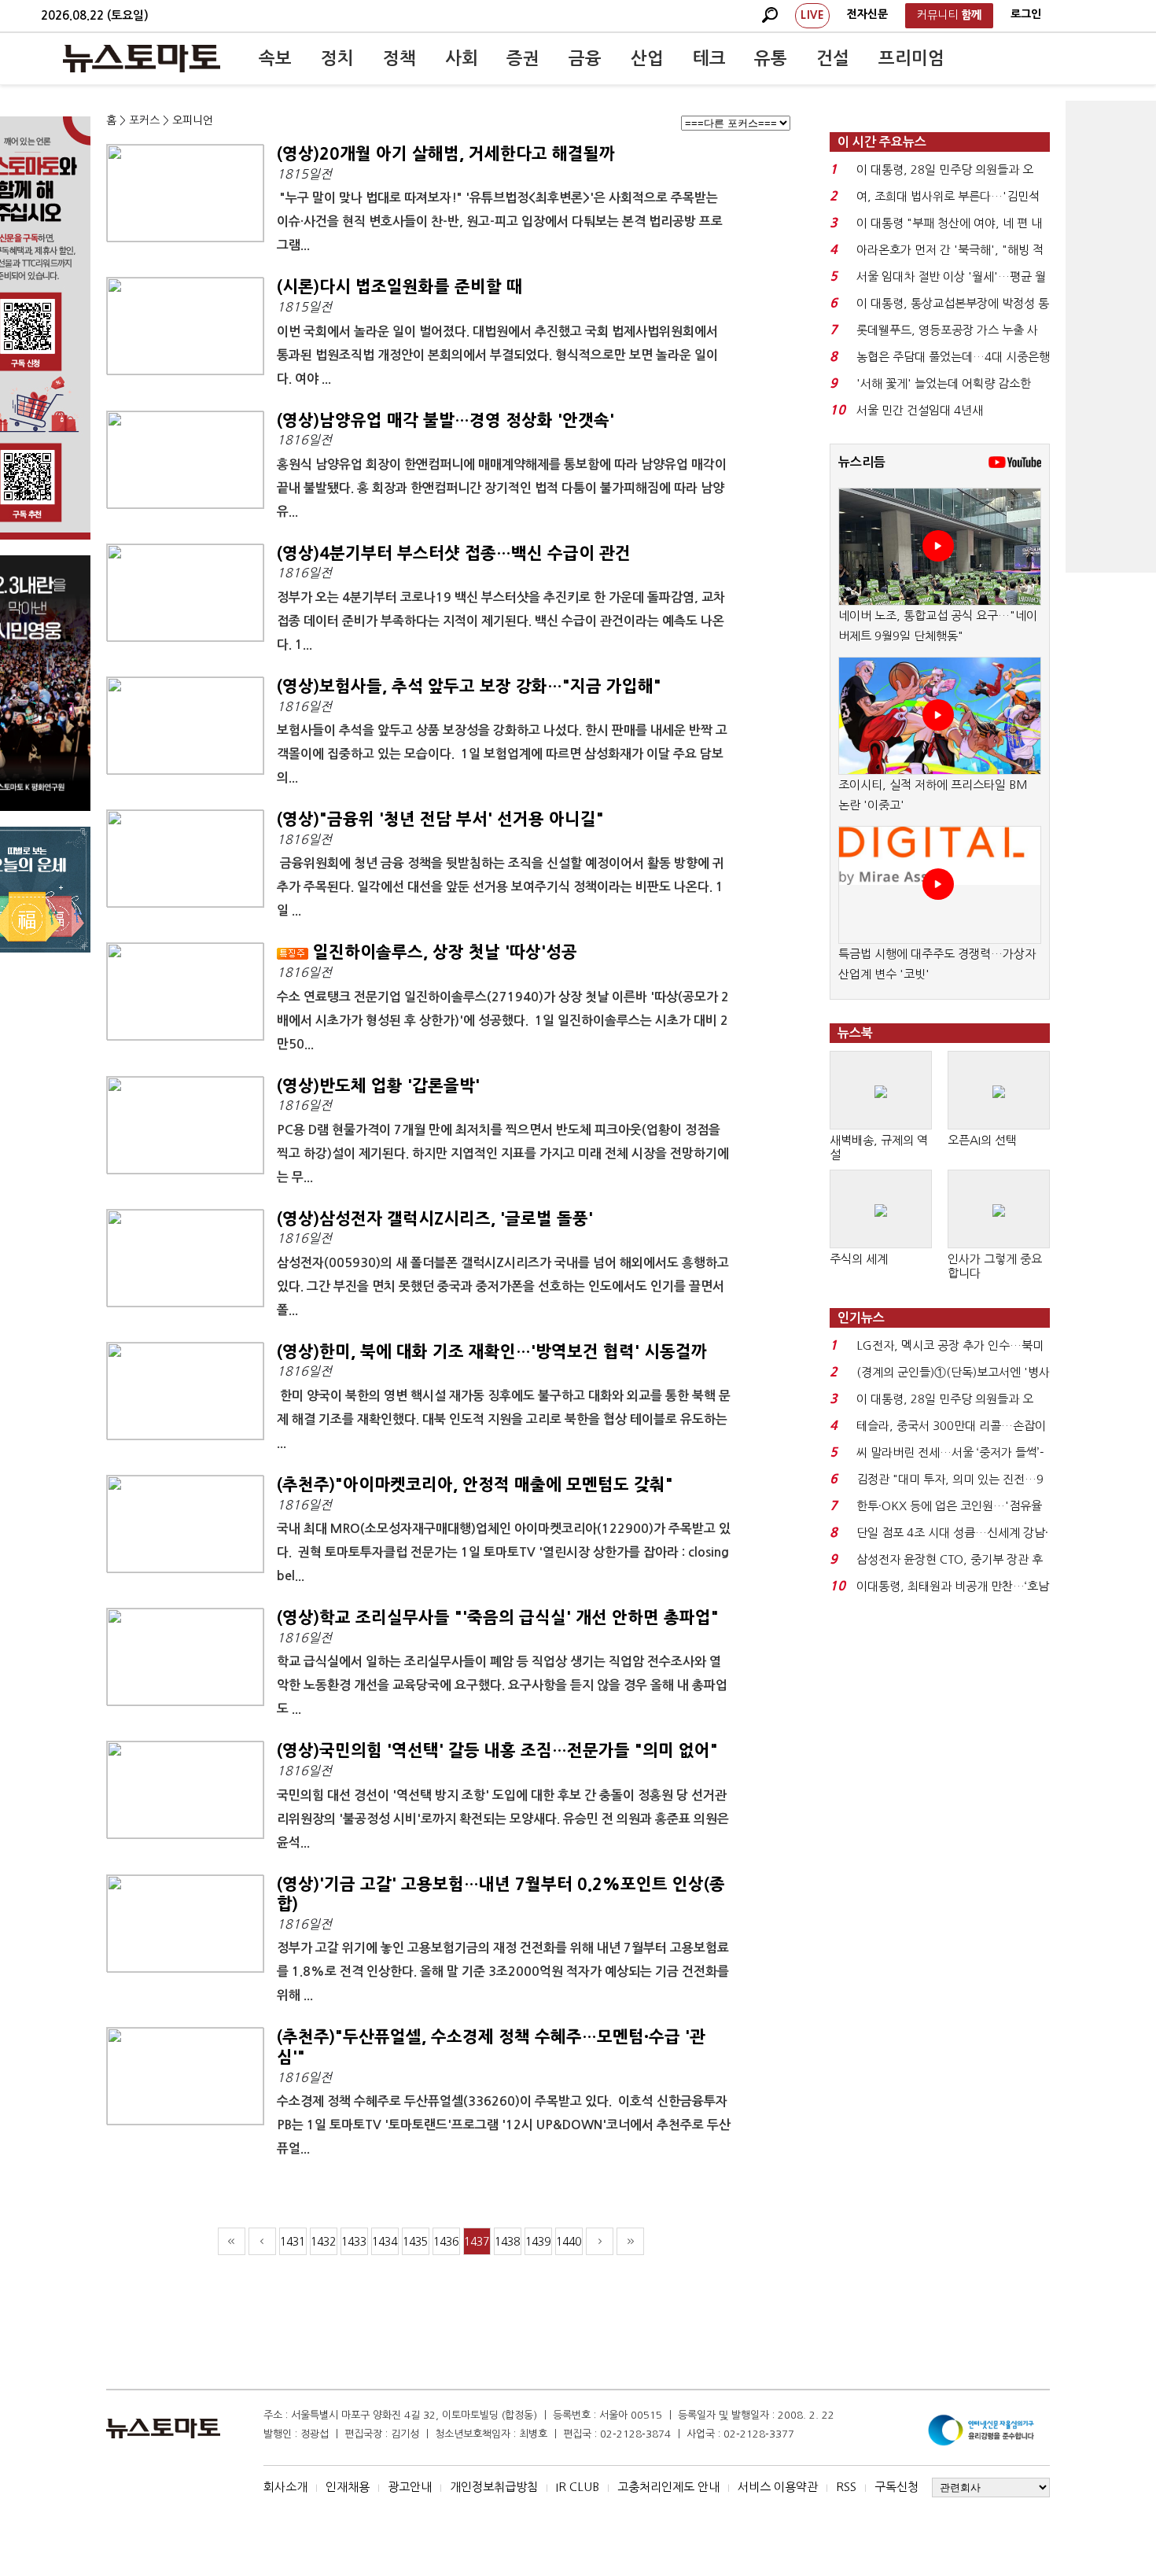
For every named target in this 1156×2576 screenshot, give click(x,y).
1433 (354, 2242)
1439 (538, 2242)
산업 (647, 58)
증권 (523, 58)
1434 (385, 2242)
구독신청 (896, 2487)
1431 (293, 2242)
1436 (446, 2242)
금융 (585, 58)
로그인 (1026, 14)
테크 (709, 58)
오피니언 (193, 120)
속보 (275, 58)
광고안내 (410, 2487)
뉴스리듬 (862, 462)
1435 (415, 2242)
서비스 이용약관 (778, 2487)
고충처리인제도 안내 (668, 2487)
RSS (846, 2487)
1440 (569, 2242)
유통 (771, 58)
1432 (323, 2242)
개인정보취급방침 (494, 2487)
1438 (507, 2242)
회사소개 (285, 2487)
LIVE (812, 15)
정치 (337, 58)
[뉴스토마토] (142, 58)
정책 (399, 58)
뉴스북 (855, 1033)
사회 (462, 58)
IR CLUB (578, 2487)
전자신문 (867, 14)
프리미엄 (911, 58)
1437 (477, 2242)
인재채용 (348, 2487)
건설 (833, 58)
